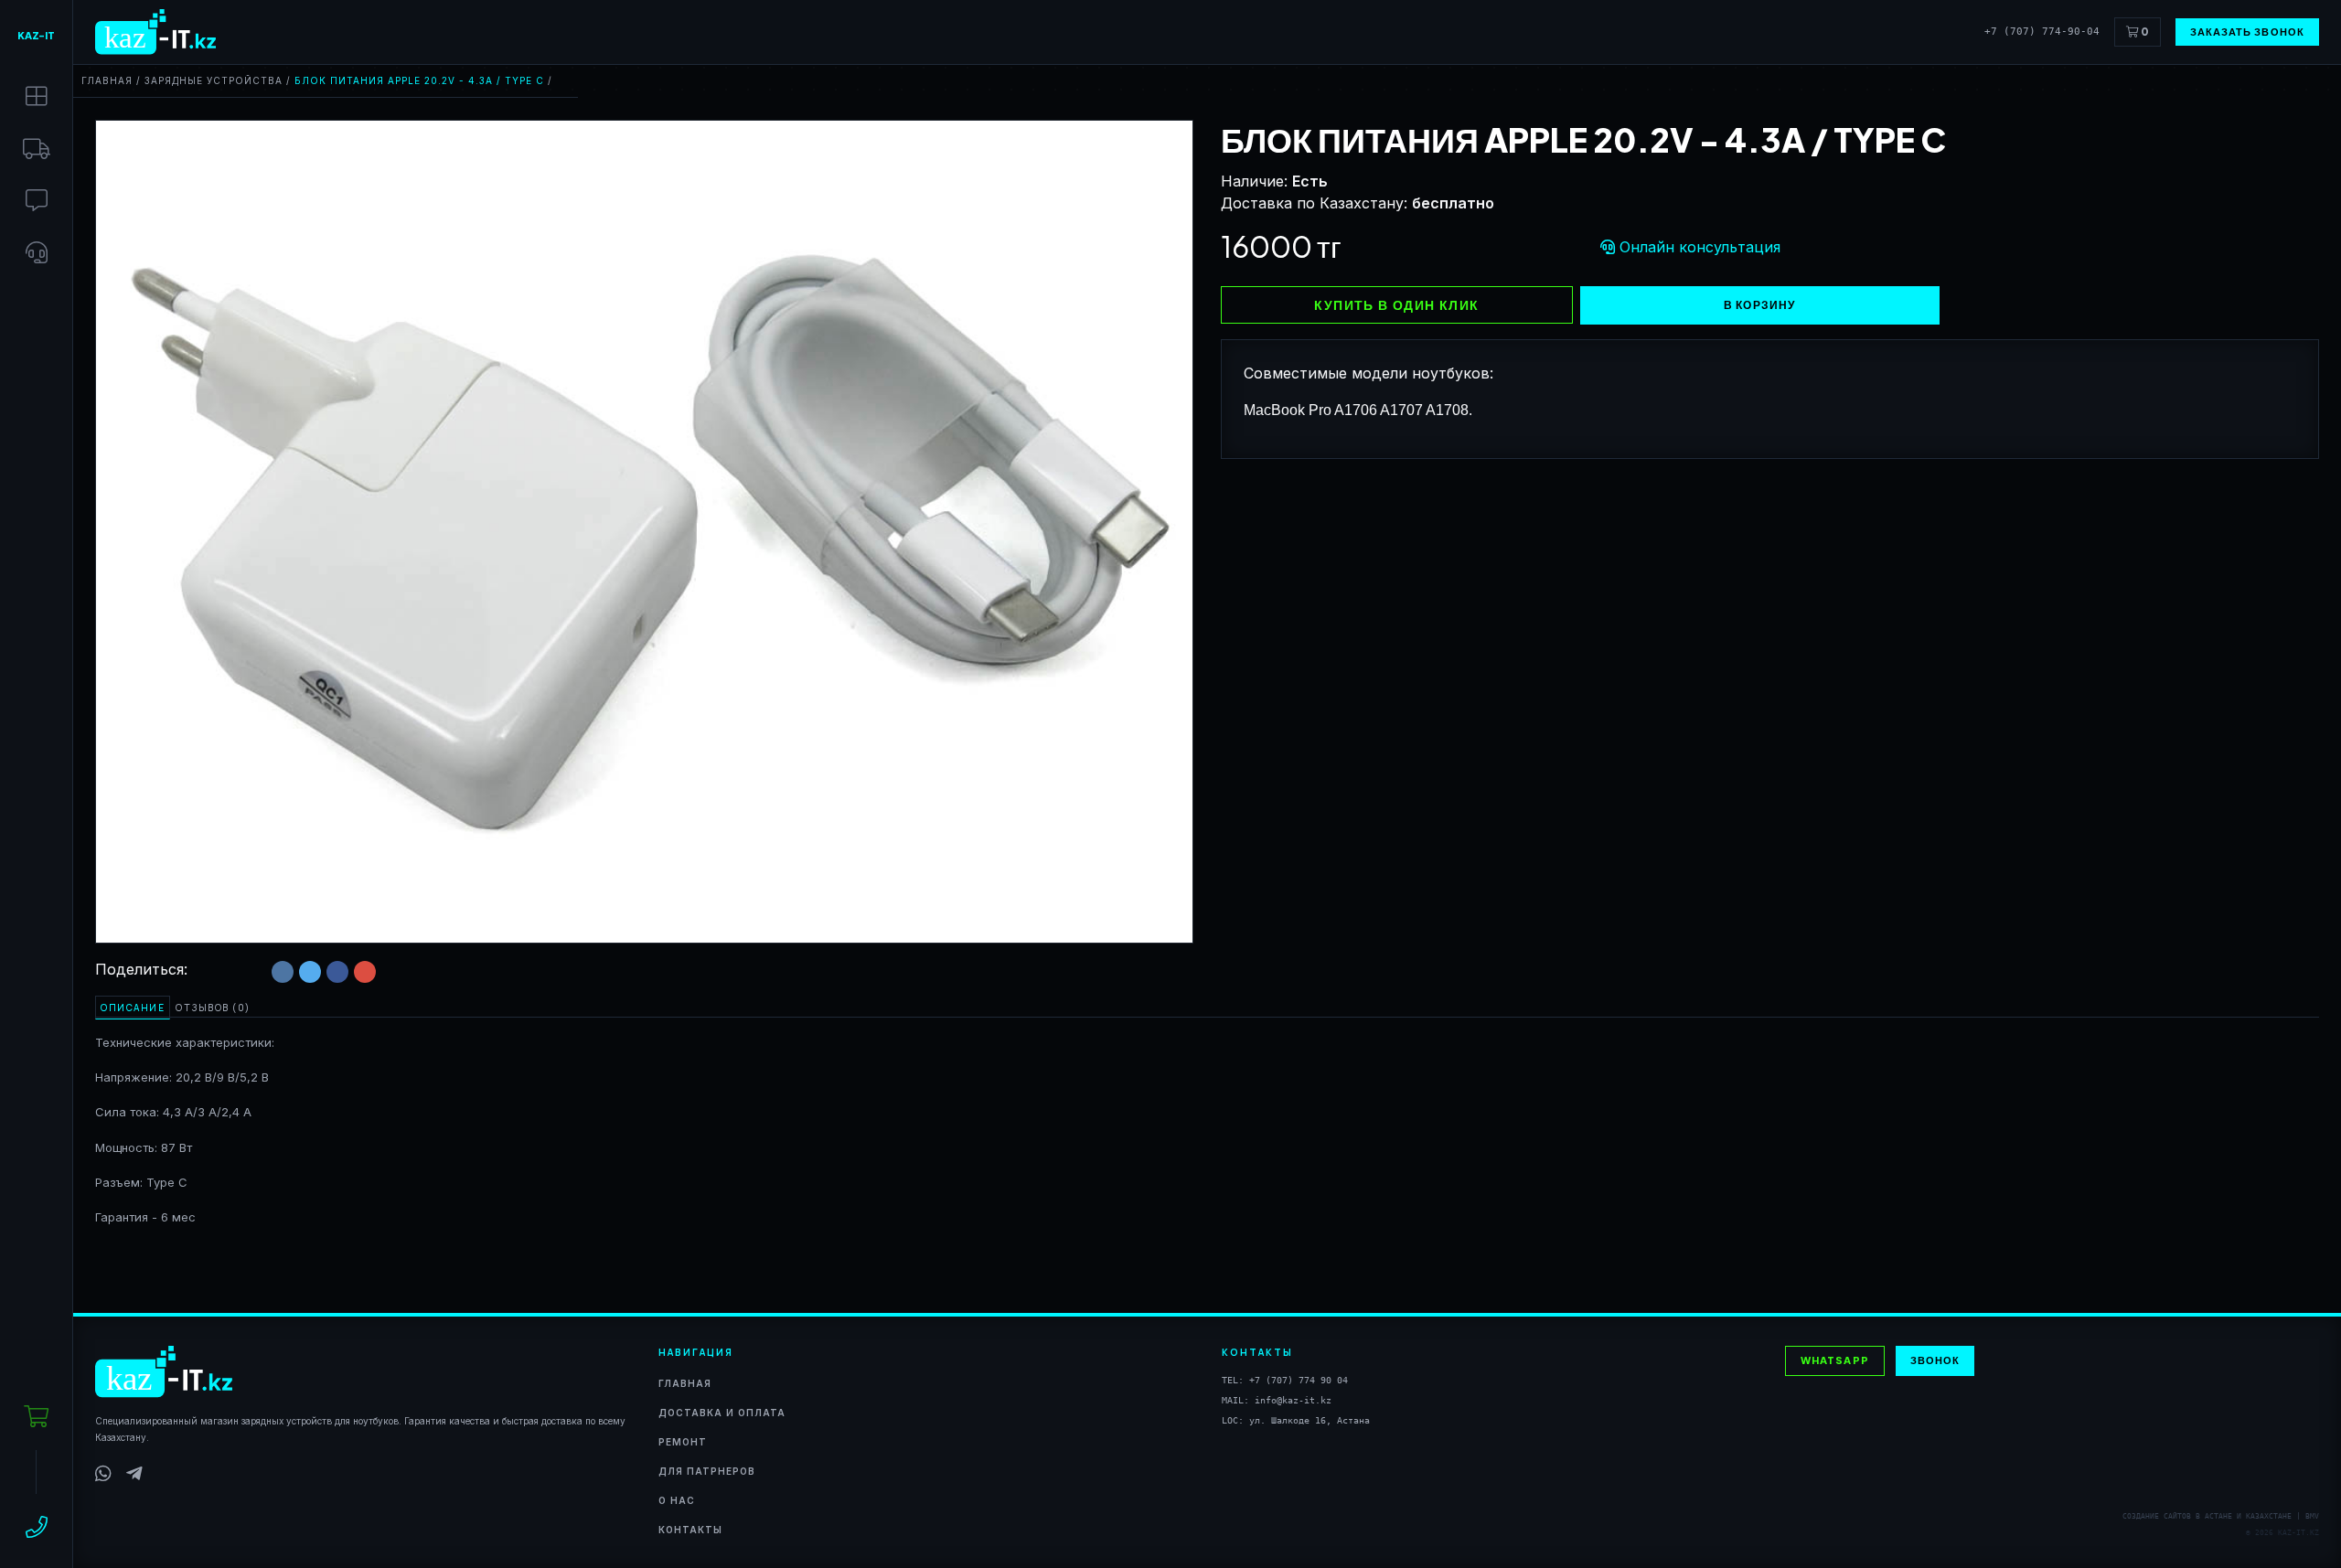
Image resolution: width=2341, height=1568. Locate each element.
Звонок (1935, 1360)
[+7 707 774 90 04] (37, 1527)
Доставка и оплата (722, 1413)
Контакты (690, 1530)
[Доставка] (37, 149)
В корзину (1760, 305)
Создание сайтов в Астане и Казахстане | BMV (2221, 1516)
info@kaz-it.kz (1293, 1400)
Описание (133, 1008)
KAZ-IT (36, 35)
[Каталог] (37, 96)
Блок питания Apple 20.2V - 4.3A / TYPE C (419, 80)
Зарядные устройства (214, 80)
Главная (107, 80)
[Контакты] (37, 253)
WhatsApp (1835, 1360)
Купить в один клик (1396, 304)
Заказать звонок (2248, 32)
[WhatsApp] (103, 1474)
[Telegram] (134, 1474)
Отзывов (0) (213, 1008)
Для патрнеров (707, 1471)
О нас (677, 1500)
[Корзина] (36, 1417)
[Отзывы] (37, 201)
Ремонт (683, 1442)
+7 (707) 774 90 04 (1299, 1380)
